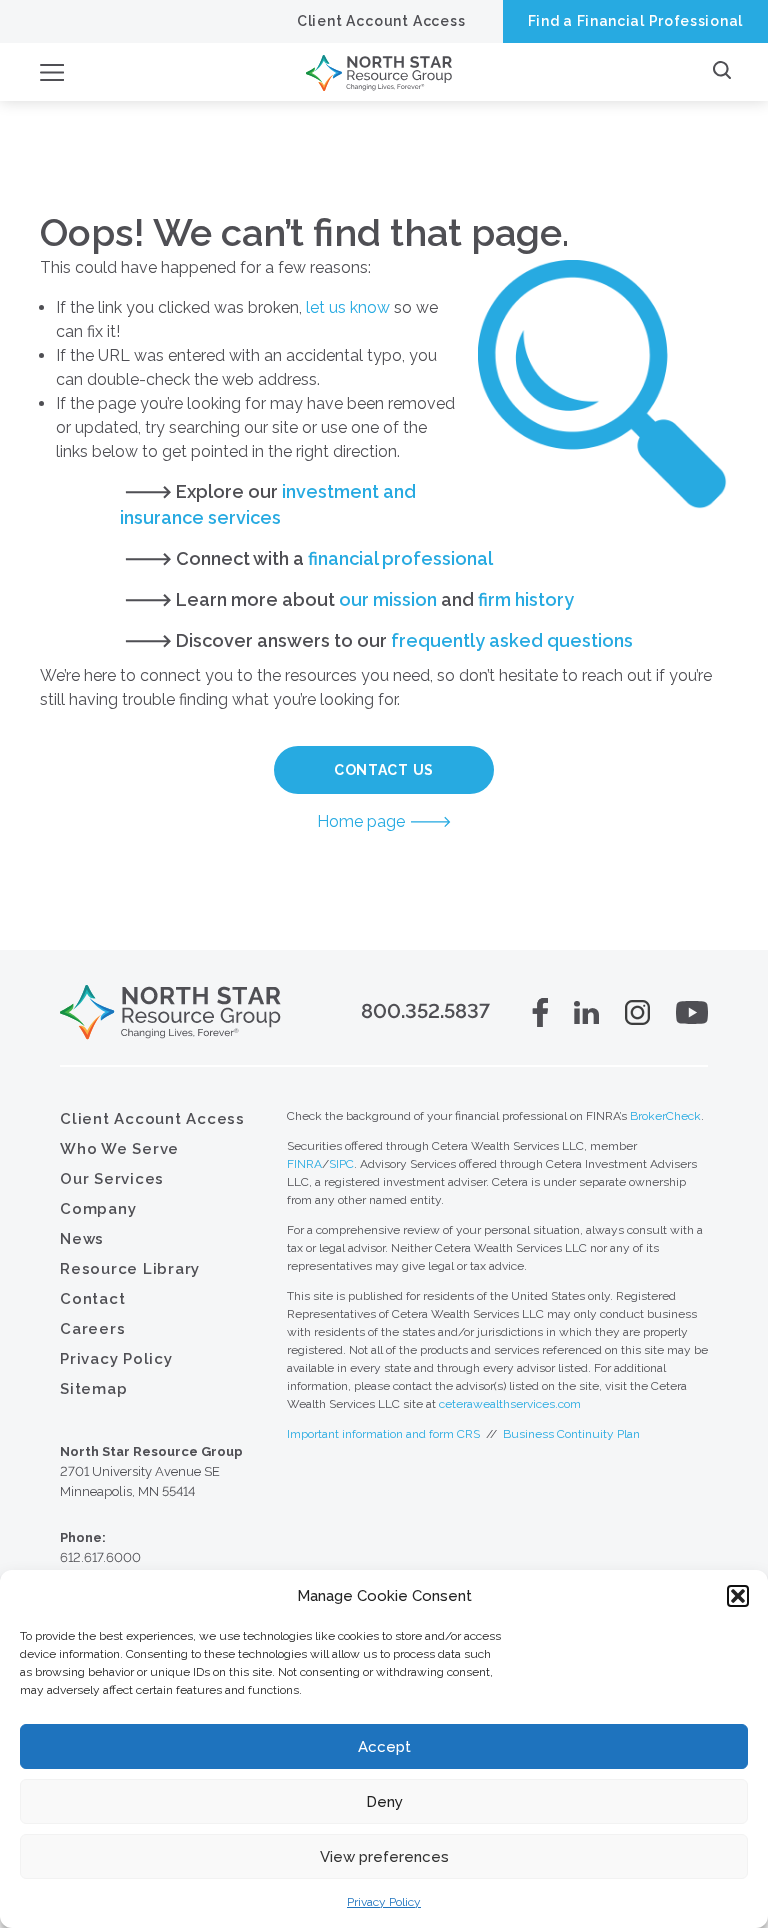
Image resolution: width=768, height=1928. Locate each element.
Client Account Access (381, 21)
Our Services (112, 1179)
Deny (384, 1802)
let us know (348, 307)
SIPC (341, 1164)
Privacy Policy (384, 1902)
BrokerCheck (665, 1116)
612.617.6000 (100, 1557)
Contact (92, 1299)
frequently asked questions (512, 640)
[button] (738, 1596)
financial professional (400, 558)
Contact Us (384, 770)
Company (98, 1209)
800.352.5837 (425, 1011)
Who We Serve (119, 1149)
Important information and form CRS (383, 1434)
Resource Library (130, 1269)
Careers (92, 1329)
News (82, 1239)
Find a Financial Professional (635, 21)
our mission (388, 599)
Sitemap (93, 1389)
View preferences (384, 1857)
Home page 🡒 (384, 821)
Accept (384, 1747)
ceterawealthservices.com (510, 1404)
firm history (526, 599)
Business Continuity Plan (571, 1434)
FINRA (304, 1164)
